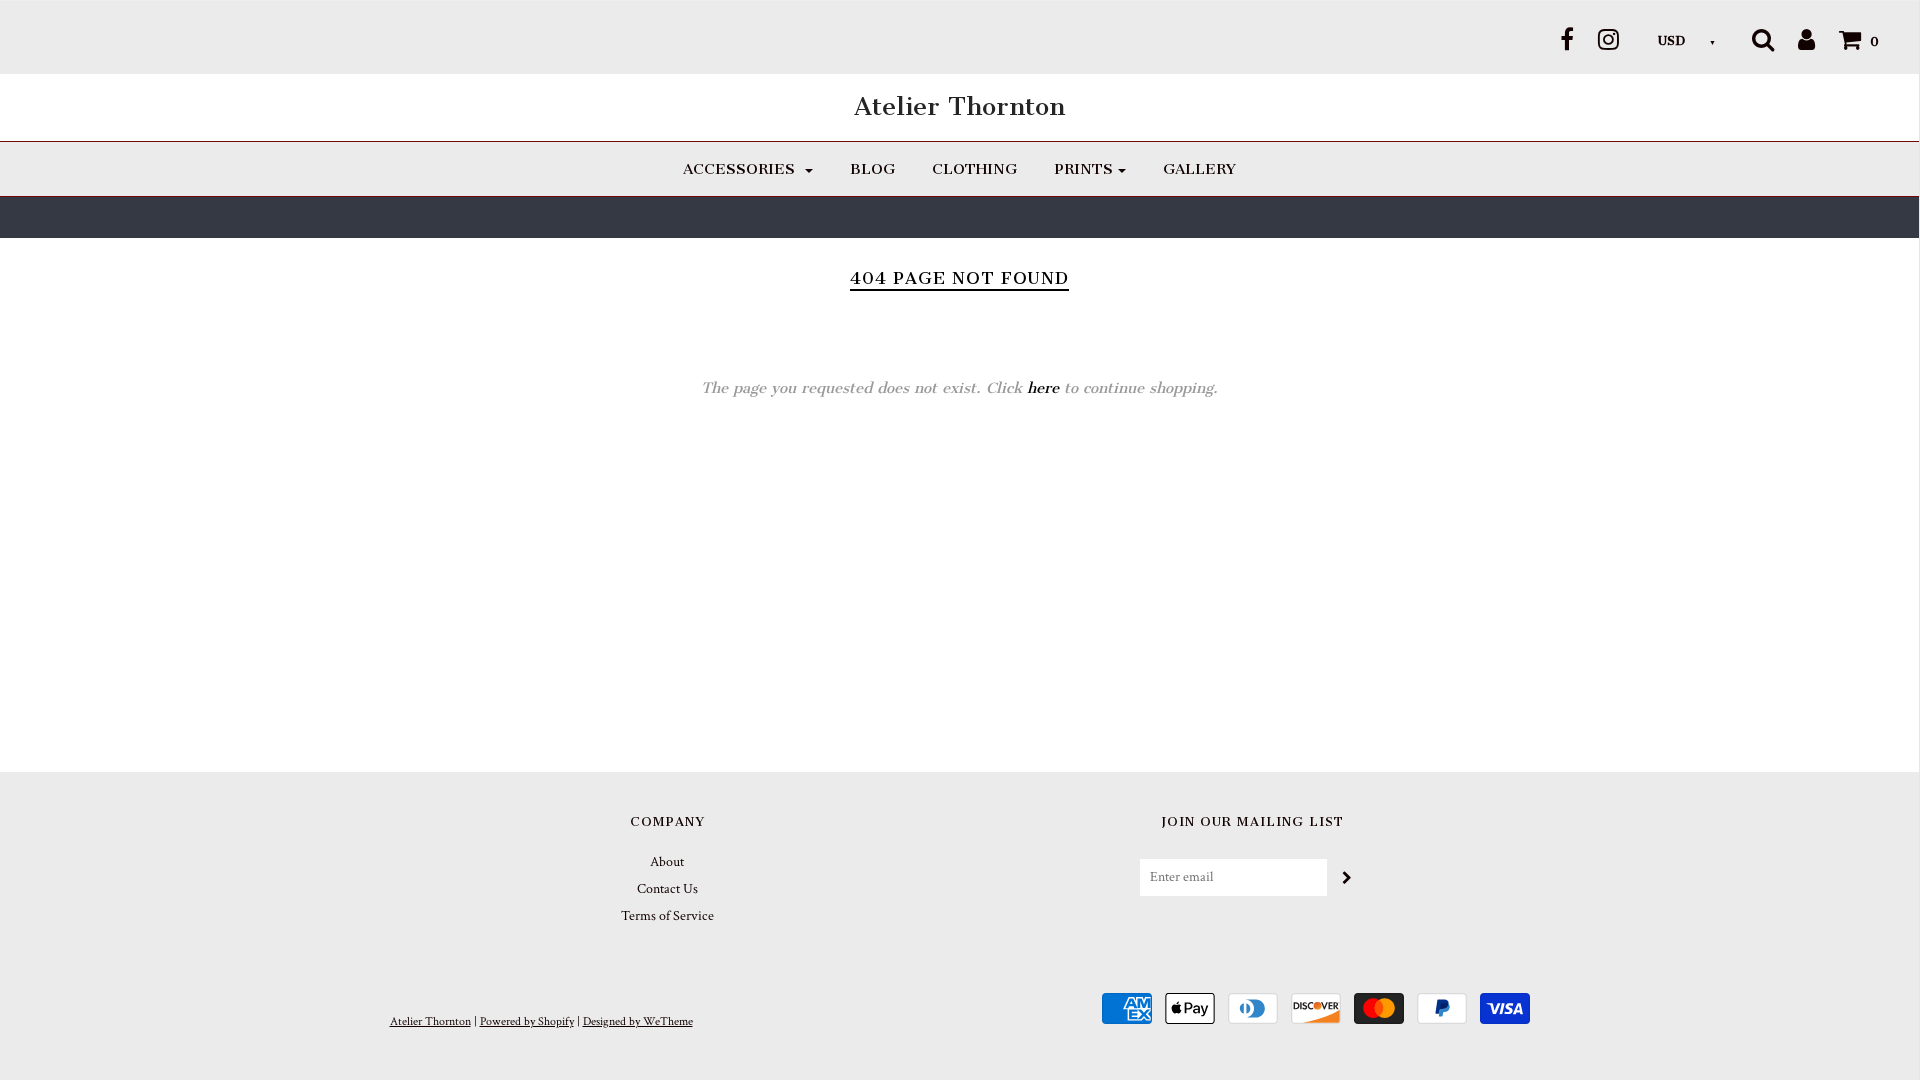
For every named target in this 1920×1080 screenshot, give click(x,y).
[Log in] (1796, 39)
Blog (872, 169)
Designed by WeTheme (638, 1021)
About (667, 862)
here (1043, 388)
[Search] (1763, 39)
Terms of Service (667, 916)
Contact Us (667, 889)
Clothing (974, 169)
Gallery (1199, 169)
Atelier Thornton (959, 106)
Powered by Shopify (527, 1021)
